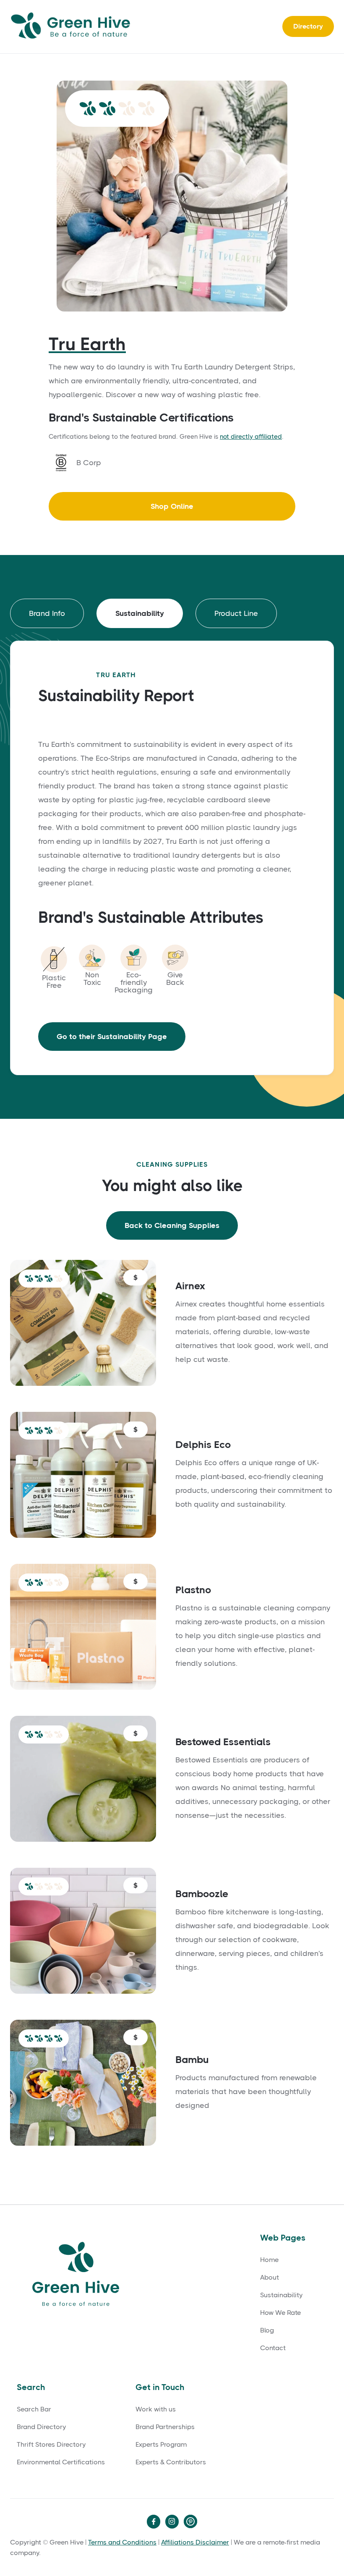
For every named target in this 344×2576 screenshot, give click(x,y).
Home (269, 2260)
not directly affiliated (251, 437)
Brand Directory (41, 2427)
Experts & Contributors (171, 2462)
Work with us (156, 2409)
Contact (273, 2348)
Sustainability (281, 2295)
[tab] (47, 613)
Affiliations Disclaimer (195, 2542)
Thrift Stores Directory (51, 2445)
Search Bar (34, 2409)
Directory (308, 26)
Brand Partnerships (165, 2427)
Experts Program (161, 2445)
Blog (267, 2330)
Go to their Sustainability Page (112, 1037)
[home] (73, 27)
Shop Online (172, 506)
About (270, 2278)
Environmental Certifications (61, 2462)
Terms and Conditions (122, 2542)
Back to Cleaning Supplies (172, 1225)
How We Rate (280, 2313)
